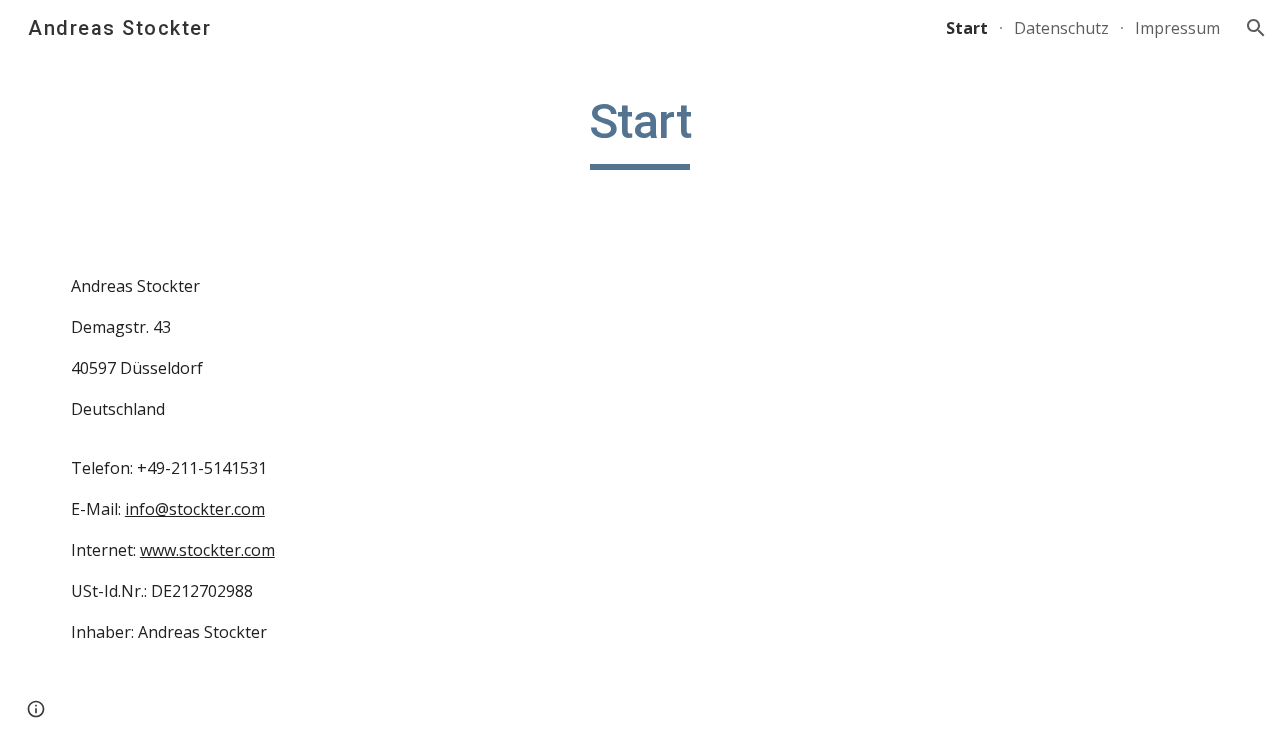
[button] (1256, 28)
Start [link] (967, 28)
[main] (640, 131)
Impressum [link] (1177, 28)
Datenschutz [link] (1061, 28)
